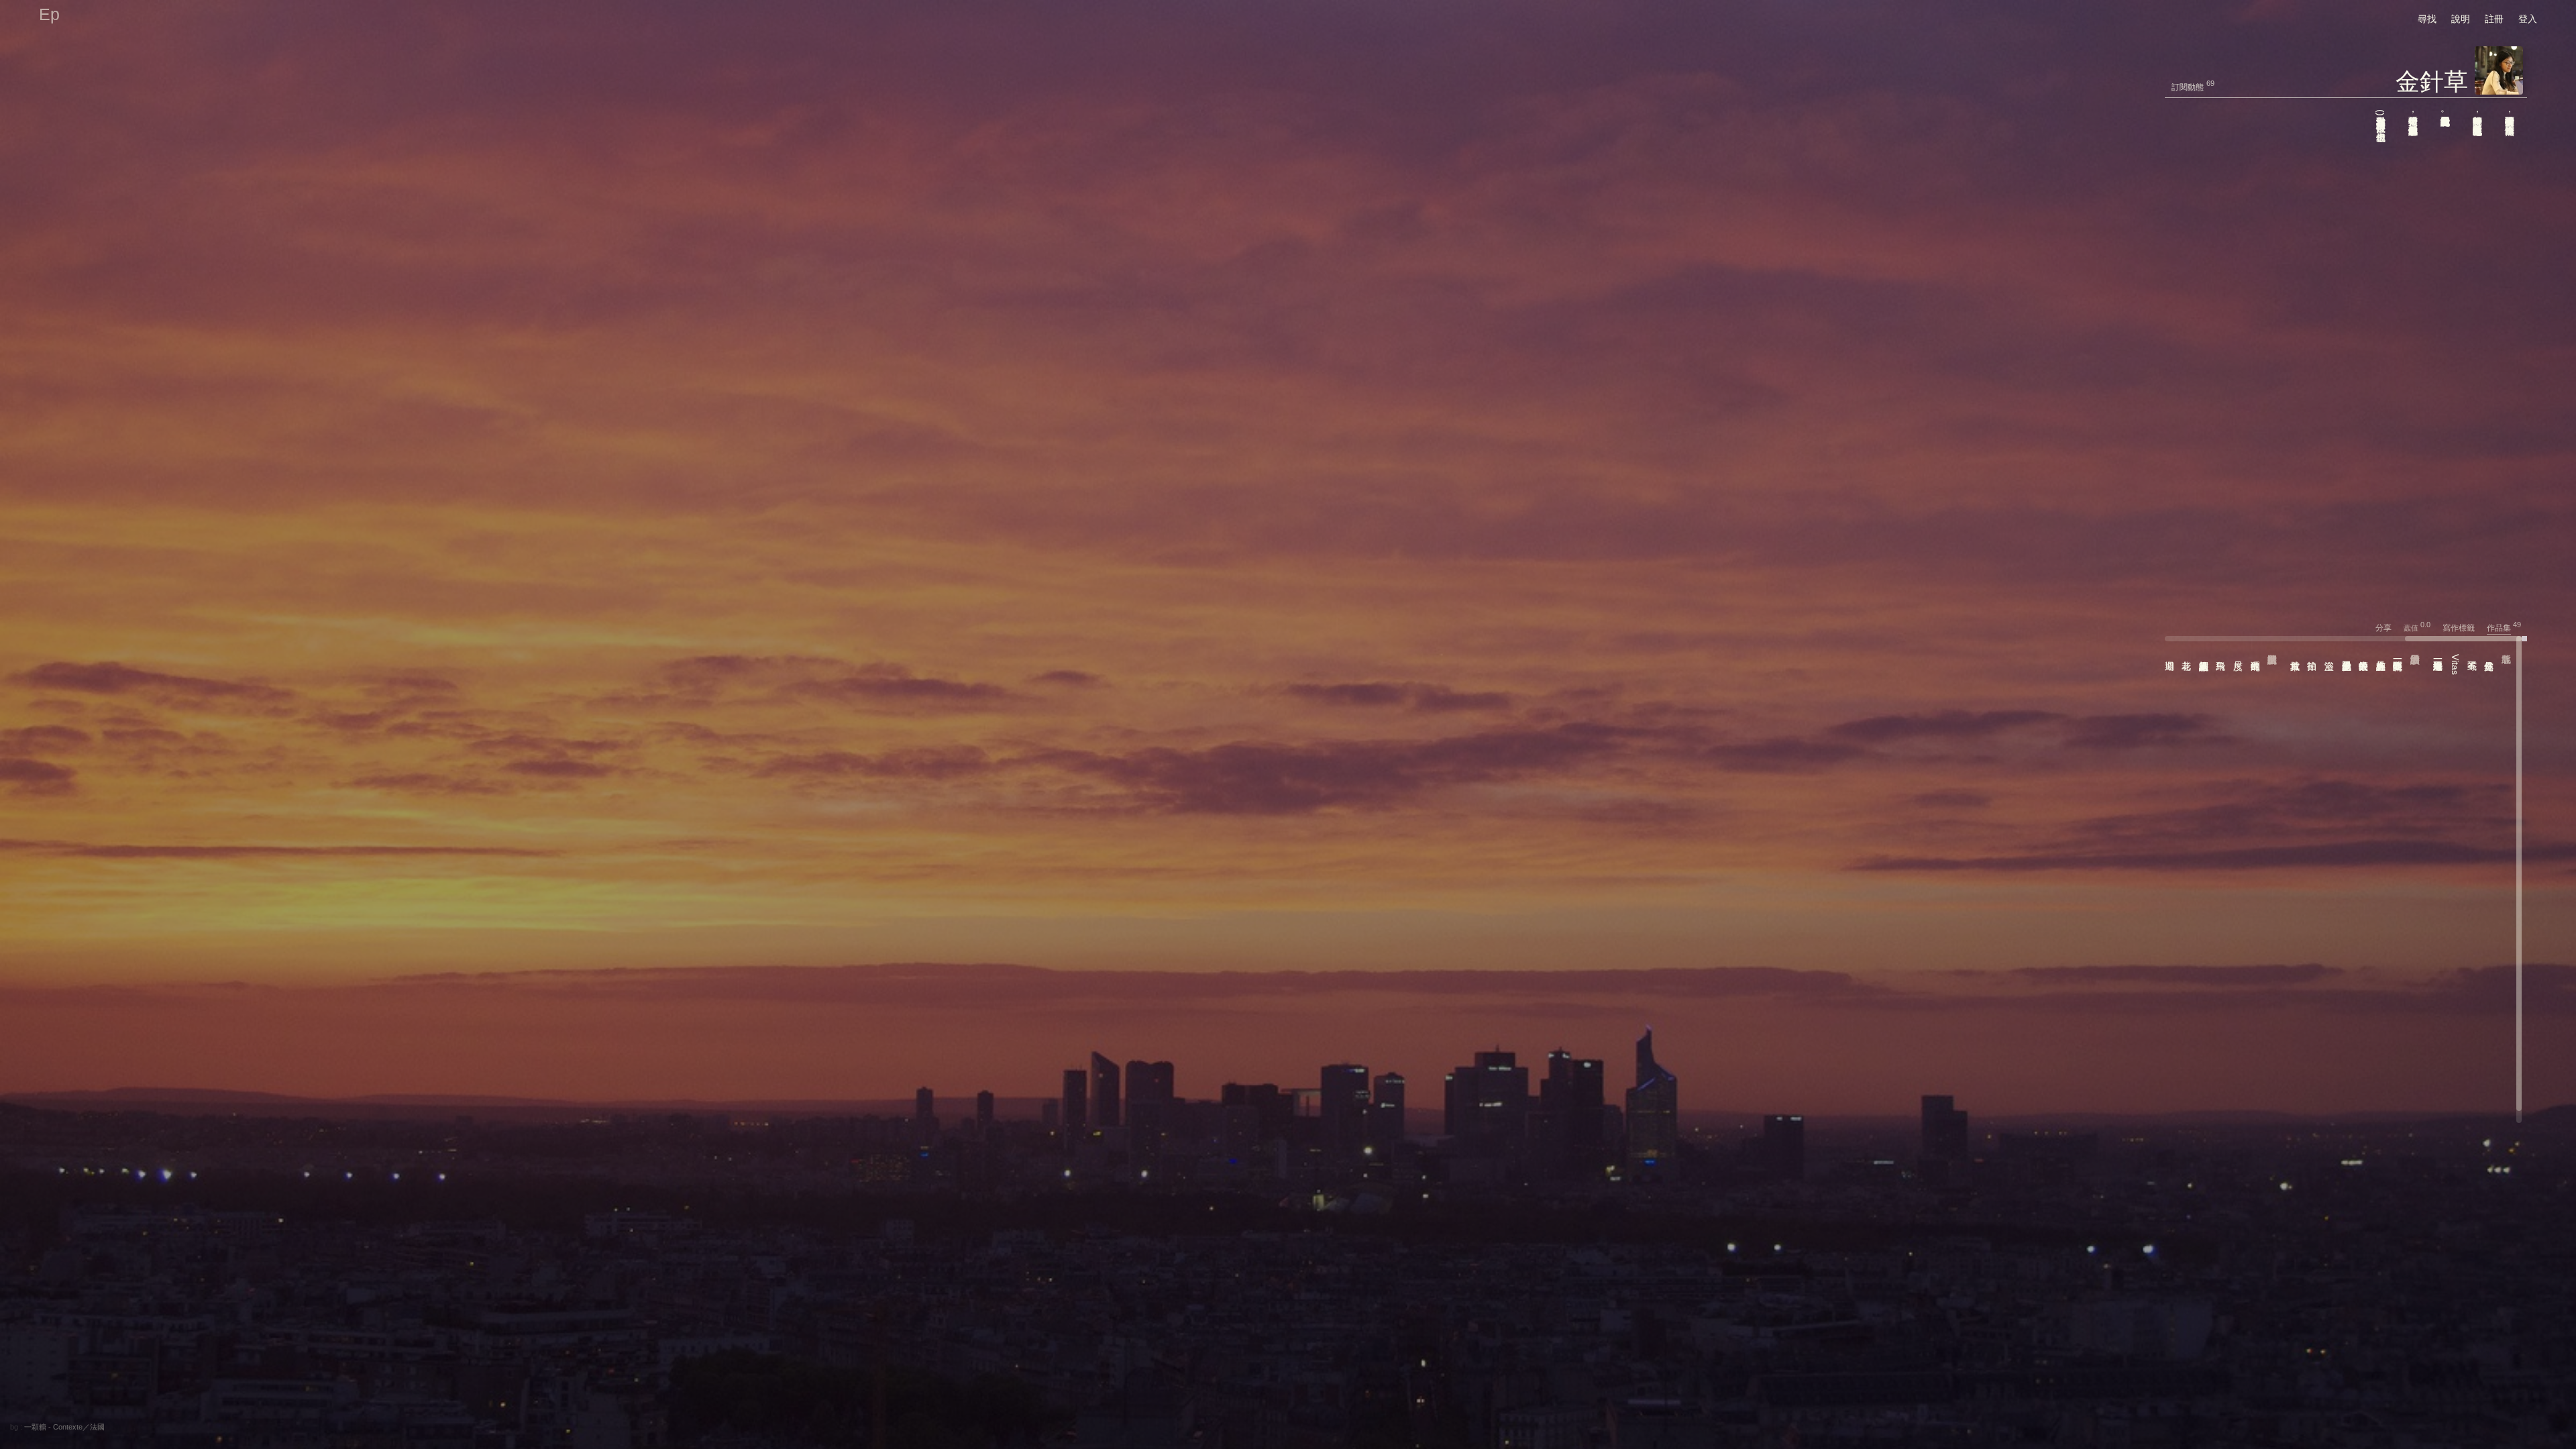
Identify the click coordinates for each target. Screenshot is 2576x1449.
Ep (49, 14)
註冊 (2494, 19)
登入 (2528, 19)
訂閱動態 (2188, 87)
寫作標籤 (2464, 628)
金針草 (2432, 82)
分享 (2389, 628)
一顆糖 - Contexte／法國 (64, 1427)
